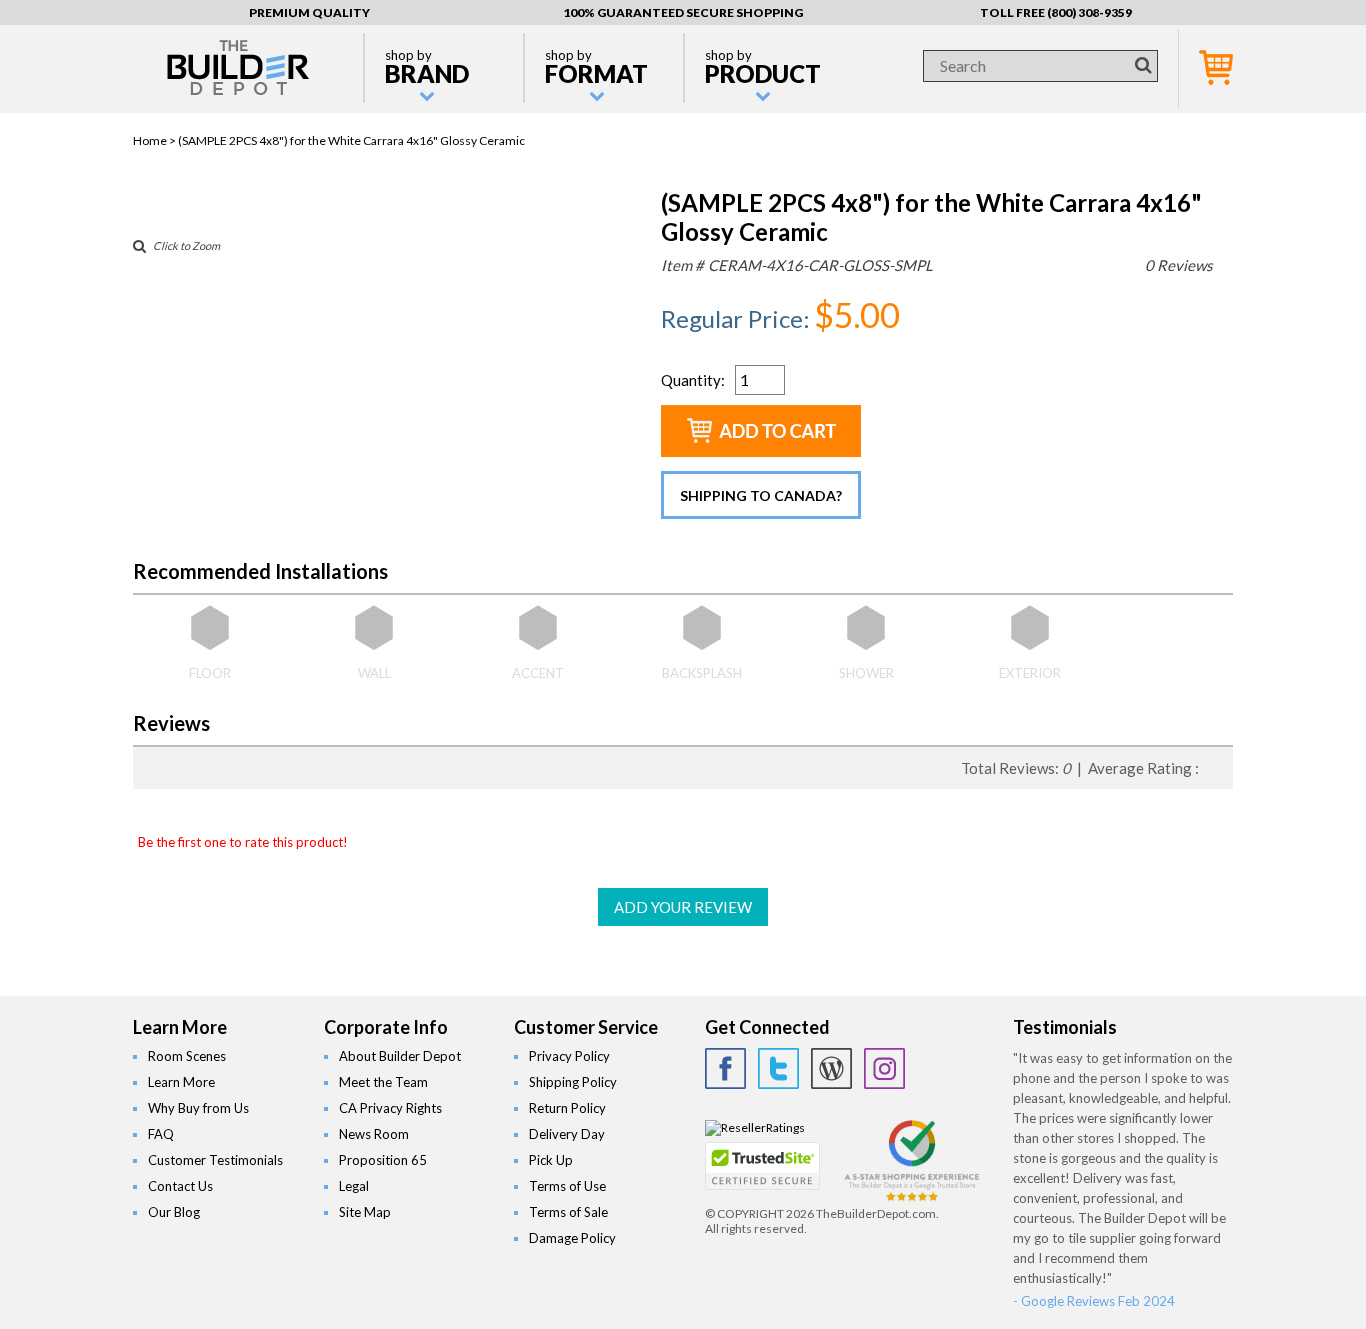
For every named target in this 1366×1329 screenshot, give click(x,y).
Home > (155, 140)
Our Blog (174, 1212)
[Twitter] (778, 1068)
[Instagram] (884, 1068)
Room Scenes (187, 1056)
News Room (374, 1134)
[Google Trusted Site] (912, 1198)
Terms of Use (567, 1186)
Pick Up (551, 1160)
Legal (354, 1186)
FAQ (161, 1134)
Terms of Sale (568, 1212)
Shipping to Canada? (761, 495)
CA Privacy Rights (390, 1108)
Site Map (365, 1212)
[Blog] (831, 1068)
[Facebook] (725, 1068)
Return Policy (567, 1108)
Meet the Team (383, 1082)
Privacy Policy (569, 1056)
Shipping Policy (573, 1082)
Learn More (181, 1082)
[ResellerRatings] (755, 1127)
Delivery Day (567, 1134)
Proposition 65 (383, 1160)
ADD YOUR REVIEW (683, 907)
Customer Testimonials (215, 1160)
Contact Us (180, 1186)
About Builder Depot (400, 1056)
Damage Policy (572, 1238)
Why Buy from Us (198, 1108)
